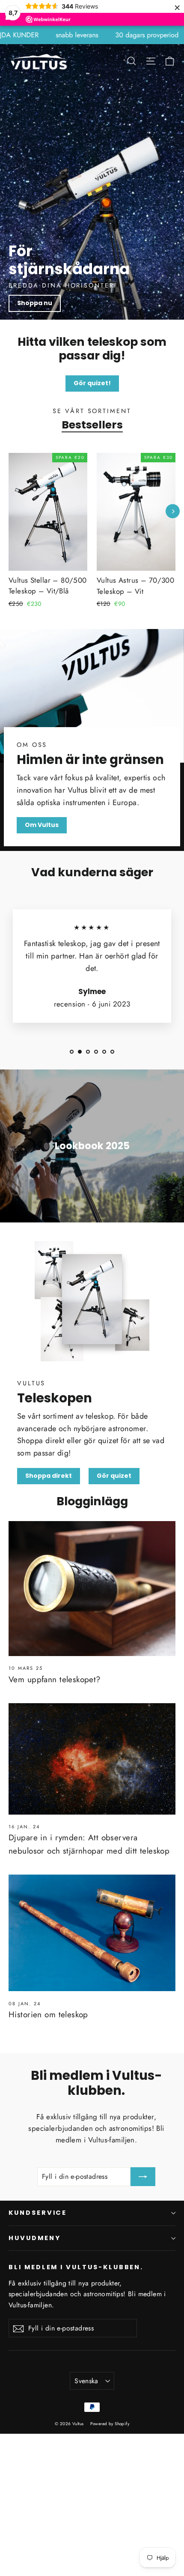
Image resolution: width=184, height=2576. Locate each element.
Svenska (86, 2381)
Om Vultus (42, 825)
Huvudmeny (34, 2238)
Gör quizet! (92, 383)
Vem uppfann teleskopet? (55, 1679)
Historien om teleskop (48, 2014)
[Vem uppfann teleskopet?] (92, 1589)
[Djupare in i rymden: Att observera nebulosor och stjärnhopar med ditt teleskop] (92, 1759)
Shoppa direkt (49, 1476)
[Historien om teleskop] (92, 1933)
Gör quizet (114, 1476)
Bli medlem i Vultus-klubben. (76, 2267)
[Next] (173, 511)
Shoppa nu (35, 303)
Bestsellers (92, 425)
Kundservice (38, 2213)
